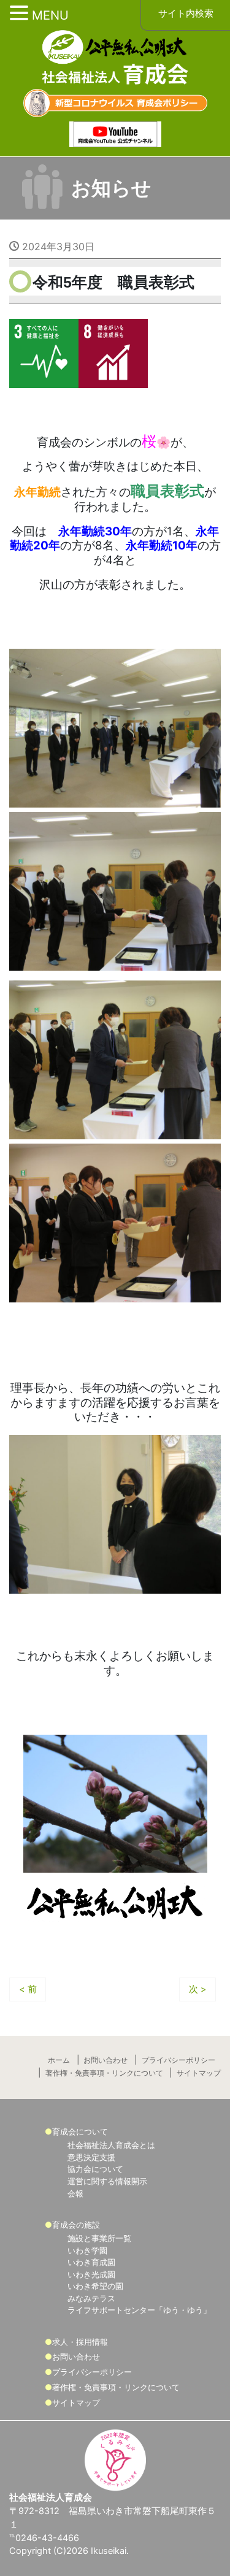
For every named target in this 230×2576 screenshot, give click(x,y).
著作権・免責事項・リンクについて (104, 2073)
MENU (50, 15)
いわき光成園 (91, 2274)
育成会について (80, 2131)
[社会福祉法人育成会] (115, 59)
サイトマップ (199, 2073)
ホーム (59, 2060)
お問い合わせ (105, 2060)
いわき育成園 (91, 2262)
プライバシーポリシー (178, 2060)
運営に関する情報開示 (107, 2181)
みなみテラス (91, 2298)
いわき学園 (87, 2250)
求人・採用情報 (80, 2342)
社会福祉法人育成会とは (111, 2145)
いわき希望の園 (95, 2286)
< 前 (28, 1989)
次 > (198, 1989)
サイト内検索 (186, 13)
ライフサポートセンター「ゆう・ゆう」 (139, 2310)
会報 (75, 2193)
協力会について (95, 2169)
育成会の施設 (76, 2225)
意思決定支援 (91, 2157)
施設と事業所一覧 (99, 2238)
